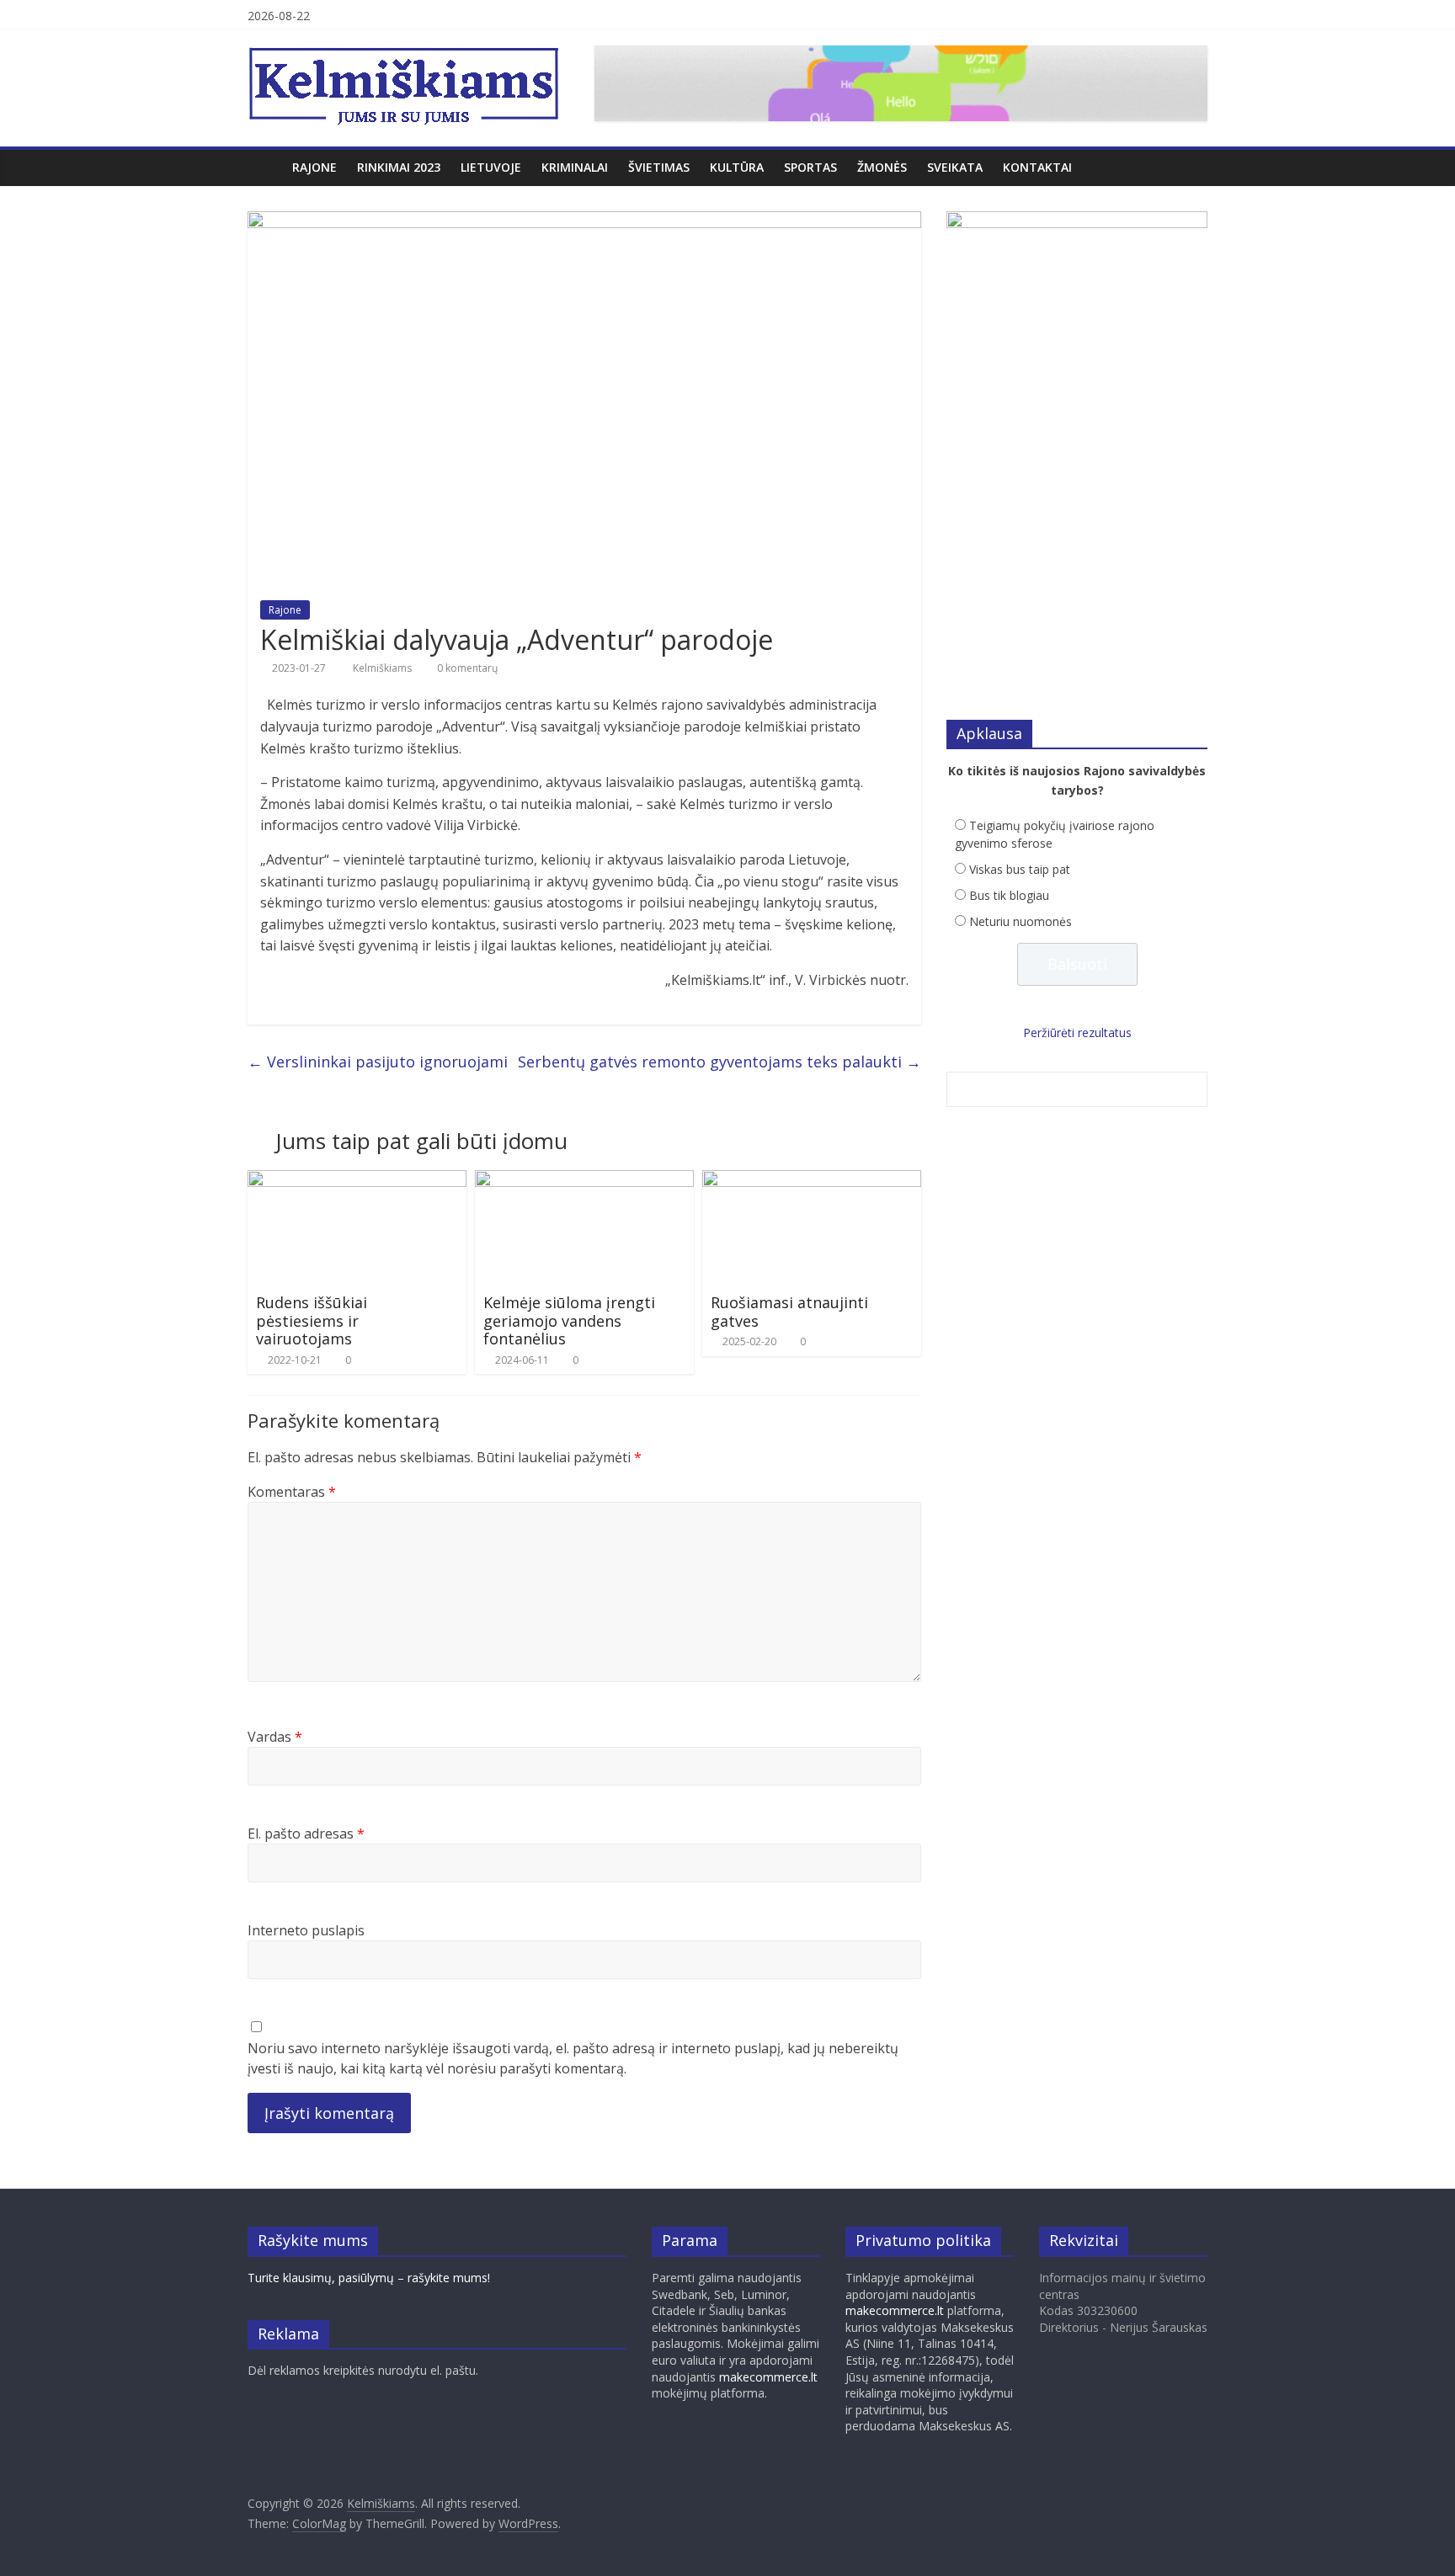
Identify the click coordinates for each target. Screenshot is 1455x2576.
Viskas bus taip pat (1020, 869)
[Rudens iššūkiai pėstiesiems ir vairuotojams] (357, 1180)
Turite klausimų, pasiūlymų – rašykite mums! (369, 2278)
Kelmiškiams (384, 668)
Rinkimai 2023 (399, 167)
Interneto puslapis (306, 1930)
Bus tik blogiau (1009, 895)
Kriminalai (575, 167)
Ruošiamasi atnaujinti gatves (789, 1312)
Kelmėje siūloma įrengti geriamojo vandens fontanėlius (569, 1320)
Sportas (810, 167)
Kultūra (737, 167)
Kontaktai (1037, 167)
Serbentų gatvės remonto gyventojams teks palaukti (720, 1062)
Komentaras (292, 1492)
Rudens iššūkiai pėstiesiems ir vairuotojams (312, 1320)
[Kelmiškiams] (265, 167)
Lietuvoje (491, 167)
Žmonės (882, 167)
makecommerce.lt (768, 2377)
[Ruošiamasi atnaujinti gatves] (812, 1180)
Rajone (314, 167)
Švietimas (659, 167)
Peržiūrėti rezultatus (1077, 1033)
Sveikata (955, 167)
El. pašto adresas (306, 1834)
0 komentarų (466, 668)
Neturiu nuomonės (1021, 921)
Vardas (275, 1737)
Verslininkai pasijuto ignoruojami (378, 1062)
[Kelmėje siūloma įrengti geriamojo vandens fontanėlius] (584, 1180)
